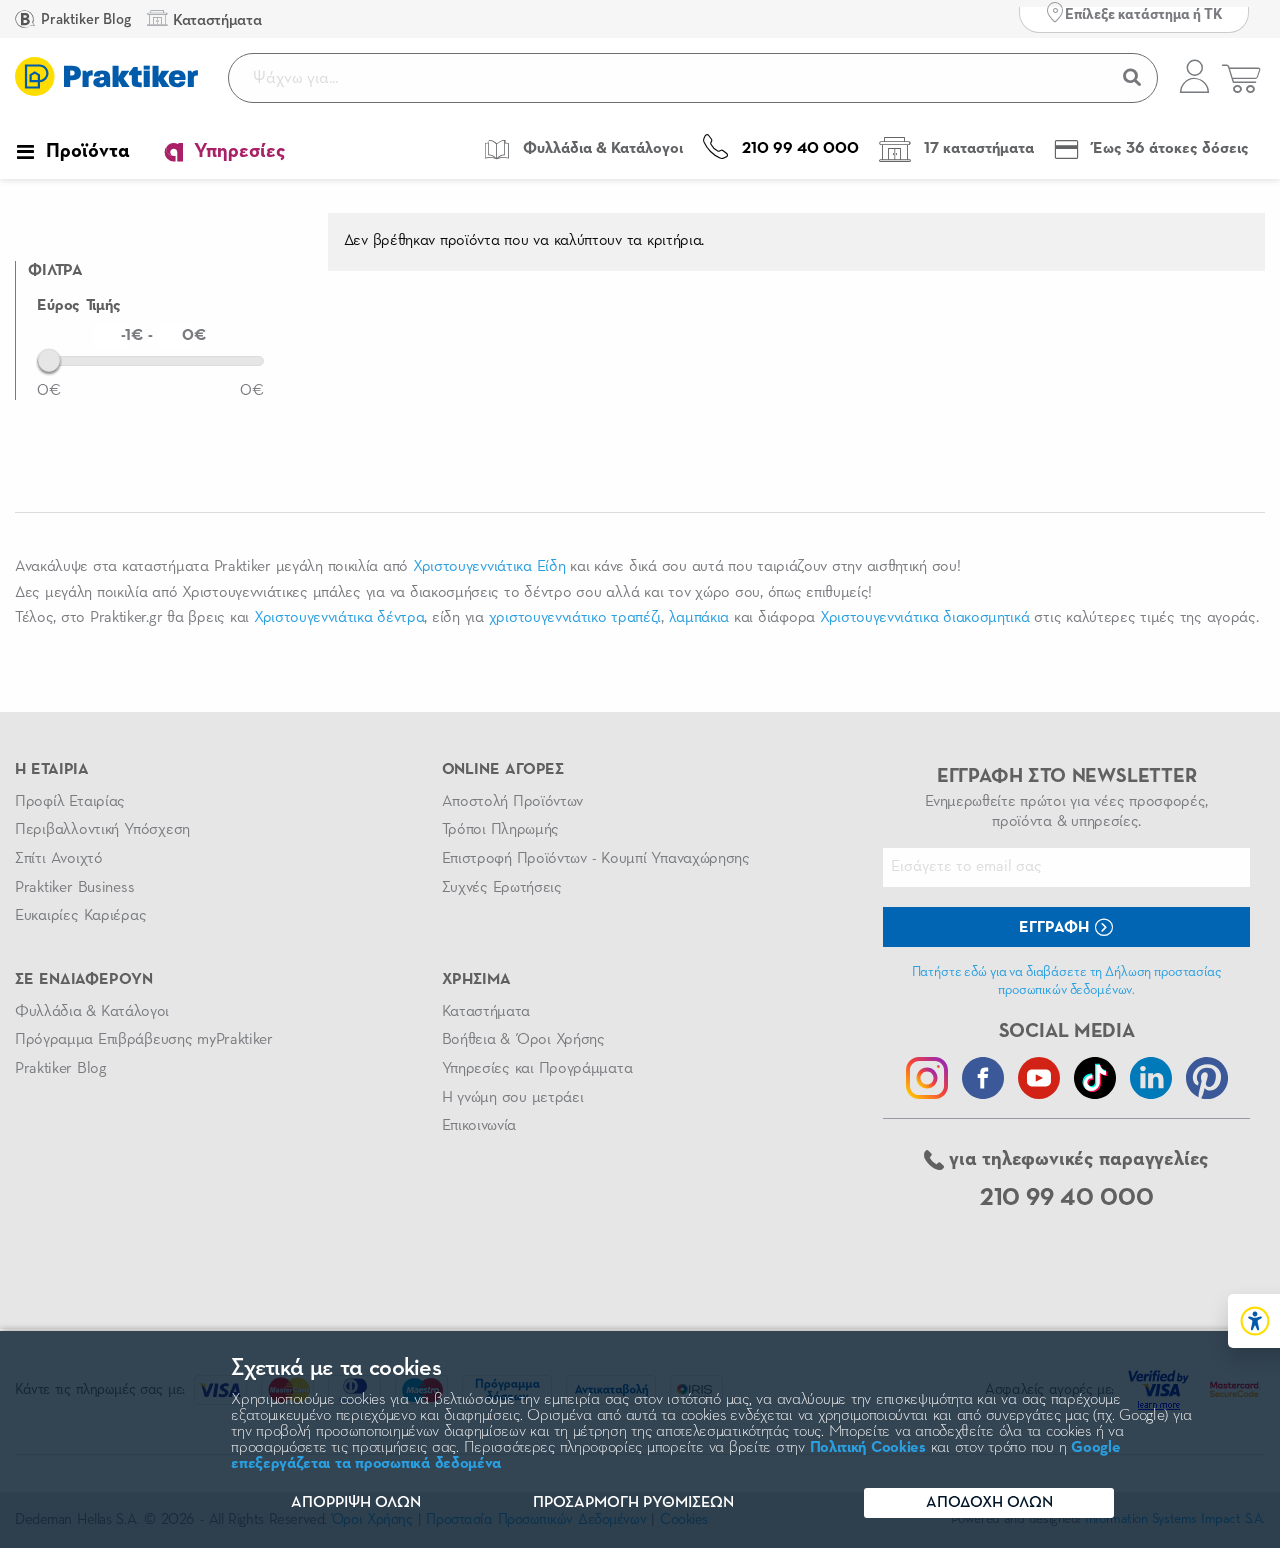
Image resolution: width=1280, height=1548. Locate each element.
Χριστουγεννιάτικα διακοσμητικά (925, 618)
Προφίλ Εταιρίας (70, 802)
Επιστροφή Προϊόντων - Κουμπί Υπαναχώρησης (596, 859)
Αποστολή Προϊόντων (513, 802)
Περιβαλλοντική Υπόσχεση (102, 830)
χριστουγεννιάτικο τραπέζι (575, 618)
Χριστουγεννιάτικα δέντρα (339, 618)
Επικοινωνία (479, 1126)
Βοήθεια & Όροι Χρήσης (523, 1040)
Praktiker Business (74, 888)
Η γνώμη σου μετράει (513, 1098)
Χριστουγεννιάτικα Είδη (489, 567)
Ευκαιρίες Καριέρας (80, 916)
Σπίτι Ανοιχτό (59, 859)
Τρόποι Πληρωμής (500, 830)
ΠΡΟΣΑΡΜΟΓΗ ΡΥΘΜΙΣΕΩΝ (633, 1503)
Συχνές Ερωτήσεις (502, 888)
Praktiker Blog (84, 19)
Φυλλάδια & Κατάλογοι (92, 1012)
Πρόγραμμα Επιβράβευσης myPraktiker (144, 1040)
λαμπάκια (699, 618)
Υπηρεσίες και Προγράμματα (537, 1069)
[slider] (49, 360)
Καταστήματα (486, 1012)
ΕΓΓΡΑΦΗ (1056, 928)
